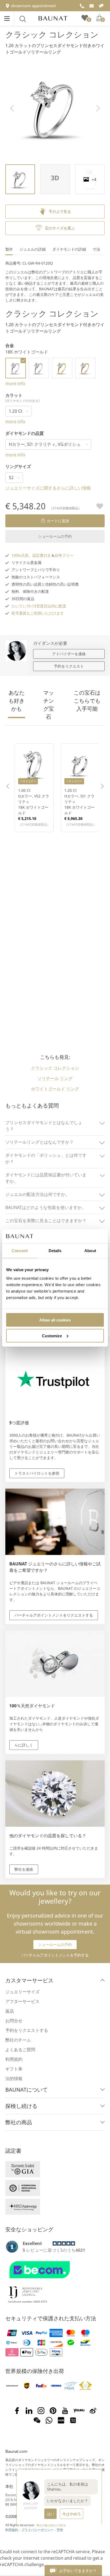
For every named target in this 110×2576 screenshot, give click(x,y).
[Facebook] (17, 2411)
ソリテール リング (55, 1078)
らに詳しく (24, 1745)
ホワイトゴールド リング (55, 1089)
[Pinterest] (53, 2411)
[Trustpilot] (12, 2247)
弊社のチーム (18, 2040)
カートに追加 (58, 521)
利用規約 (14, 2059)
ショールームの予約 (55, 536)
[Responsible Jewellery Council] (25, 2299)
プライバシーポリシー (37, 2530)
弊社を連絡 (24, 1869)
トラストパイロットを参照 (37, 1473)
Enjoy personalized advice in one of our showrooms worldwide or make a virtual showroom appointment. (55, 1912)
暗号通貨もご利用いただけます (38, 613)
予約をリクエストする (27, 2030)
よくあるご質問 (20, 2050)
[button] (12, 108)
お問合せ (14, 2021)
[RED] (61, 2420)
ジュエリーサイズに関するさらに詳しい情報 (48, 488)
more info (15, 383)
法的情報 (14, 2078)
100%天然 (20, 555)
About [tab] (90, 1251)
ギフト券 (14, 2069)
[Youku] (79, 2411)
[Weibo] (93, 2411)
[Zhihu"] (73, 2420)
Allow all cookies (55, 1320)
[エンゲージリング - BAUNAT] (53, 18)
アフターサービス (22, 2001)
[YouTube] (65, 2411)
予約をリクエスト (69, 666)
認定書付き (42, 555)
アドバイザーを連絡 (69, 654)
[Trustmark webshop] (54, 2281)
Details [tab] (55, 1251)
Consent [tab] (20, 1251)
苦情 (60, 2530)
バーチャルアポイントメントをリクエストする (54, 1615)
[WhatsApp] (49, 2420)
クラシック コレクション (52, 34)
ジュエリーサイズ (22, 1992)
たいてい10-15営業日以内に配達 (39, 606)
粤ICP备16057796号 (51, 2525)
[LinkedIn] (29, 2411)
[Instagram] (41, 2411)
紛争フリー (64, 555)
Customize (52, 1336)
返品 (10, 2011)
